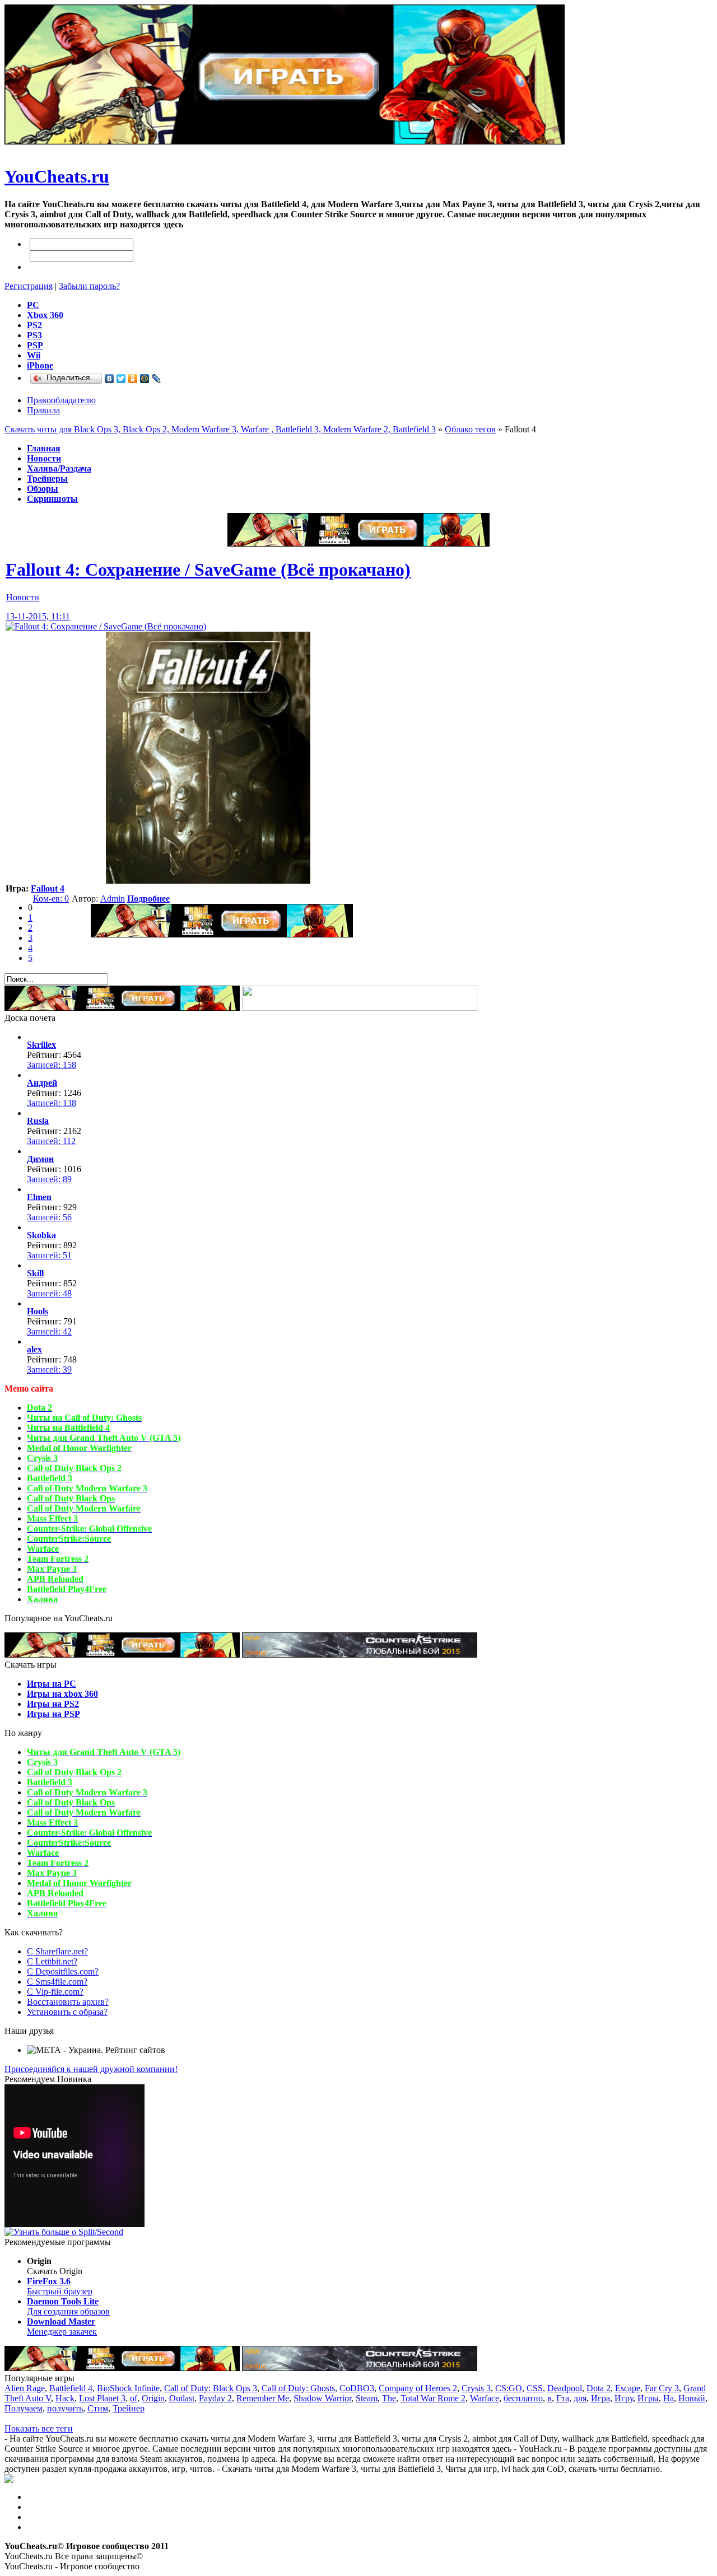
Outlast (182, 2398)
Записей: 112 (51, 1141)
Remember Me (263, 2398)
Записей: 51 (49, 1255)
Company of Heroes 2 (418, 2388)
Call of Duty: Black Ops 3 (211, 2388)
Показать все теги (39, 2428)
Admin (113, 899)
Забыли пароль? (89, 286)
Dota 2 (599, 2388)
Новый (692, 2398)
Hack (65, 2398)
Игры (648, 2398)
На (669, 2398)
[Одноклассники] (133, 379)
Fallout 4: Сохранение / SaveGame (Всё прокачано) (208, 570)
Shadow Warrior (322, 2398)
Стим (98, 2408)
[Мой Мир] (145, 379)
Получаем (24, 2408)
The (389, 2398)
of (134, 2398)
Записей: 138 (52, 1103)
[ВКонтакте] (110, 379)
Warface (485, 2398)
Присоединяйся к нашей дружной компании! (91, 2069)
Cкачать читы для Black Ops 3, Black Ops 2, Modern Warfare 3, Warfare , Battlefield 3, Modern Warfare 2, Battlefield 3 (220, 429)
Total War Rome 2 (433, 2398)
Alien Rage (25, 2388)
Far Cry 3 (662, 2388)
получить (65, 2408)
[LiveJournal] (157, 379)
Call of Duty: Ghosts (298, 2388)
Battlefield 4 (71, 2388)
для (580, 2398)
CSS (535, 2388)
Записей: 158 (52, 1065)
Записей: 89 (49, 1179)
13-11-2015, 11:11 (38, 616)
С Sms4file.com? (57, 1982)
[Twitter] (121, 379)
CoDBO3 (357, 2388)
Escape (628, 2388)
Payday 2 (215, 2398)
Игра (600, 2398)
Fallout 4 (48, 888)
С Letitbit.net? (52, 1961)
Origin (153, 2398)
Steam (367, 2398)
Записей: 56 (49, 1217)
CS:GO (509, 2388)
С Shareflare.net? (57, 1951)
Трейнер (129, 2408)
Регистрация (29, 286)
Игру (624, 2398)
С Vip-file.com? (55, 1992)
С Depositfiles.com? (63, 1971)
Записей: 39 (49, 1369)
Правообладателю (61, 400)
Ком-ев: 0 (51, 899)
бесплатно (523, 2398)
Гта (563, 2398)
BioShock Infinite (128, 2388)
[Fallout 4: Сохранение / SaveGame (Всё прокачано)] (106, 626)
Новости (23, 597)
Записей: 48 (49, 1293)
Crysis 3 (476, 2388)
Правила (43, 410)
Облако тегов (470, 429)
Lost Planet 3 (102, 2398)
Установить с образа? (67, 2012)
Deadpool (565, 2388)
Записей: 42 (49, 1331)
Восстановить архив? (68, 2002)
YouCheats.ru (57, 176)
